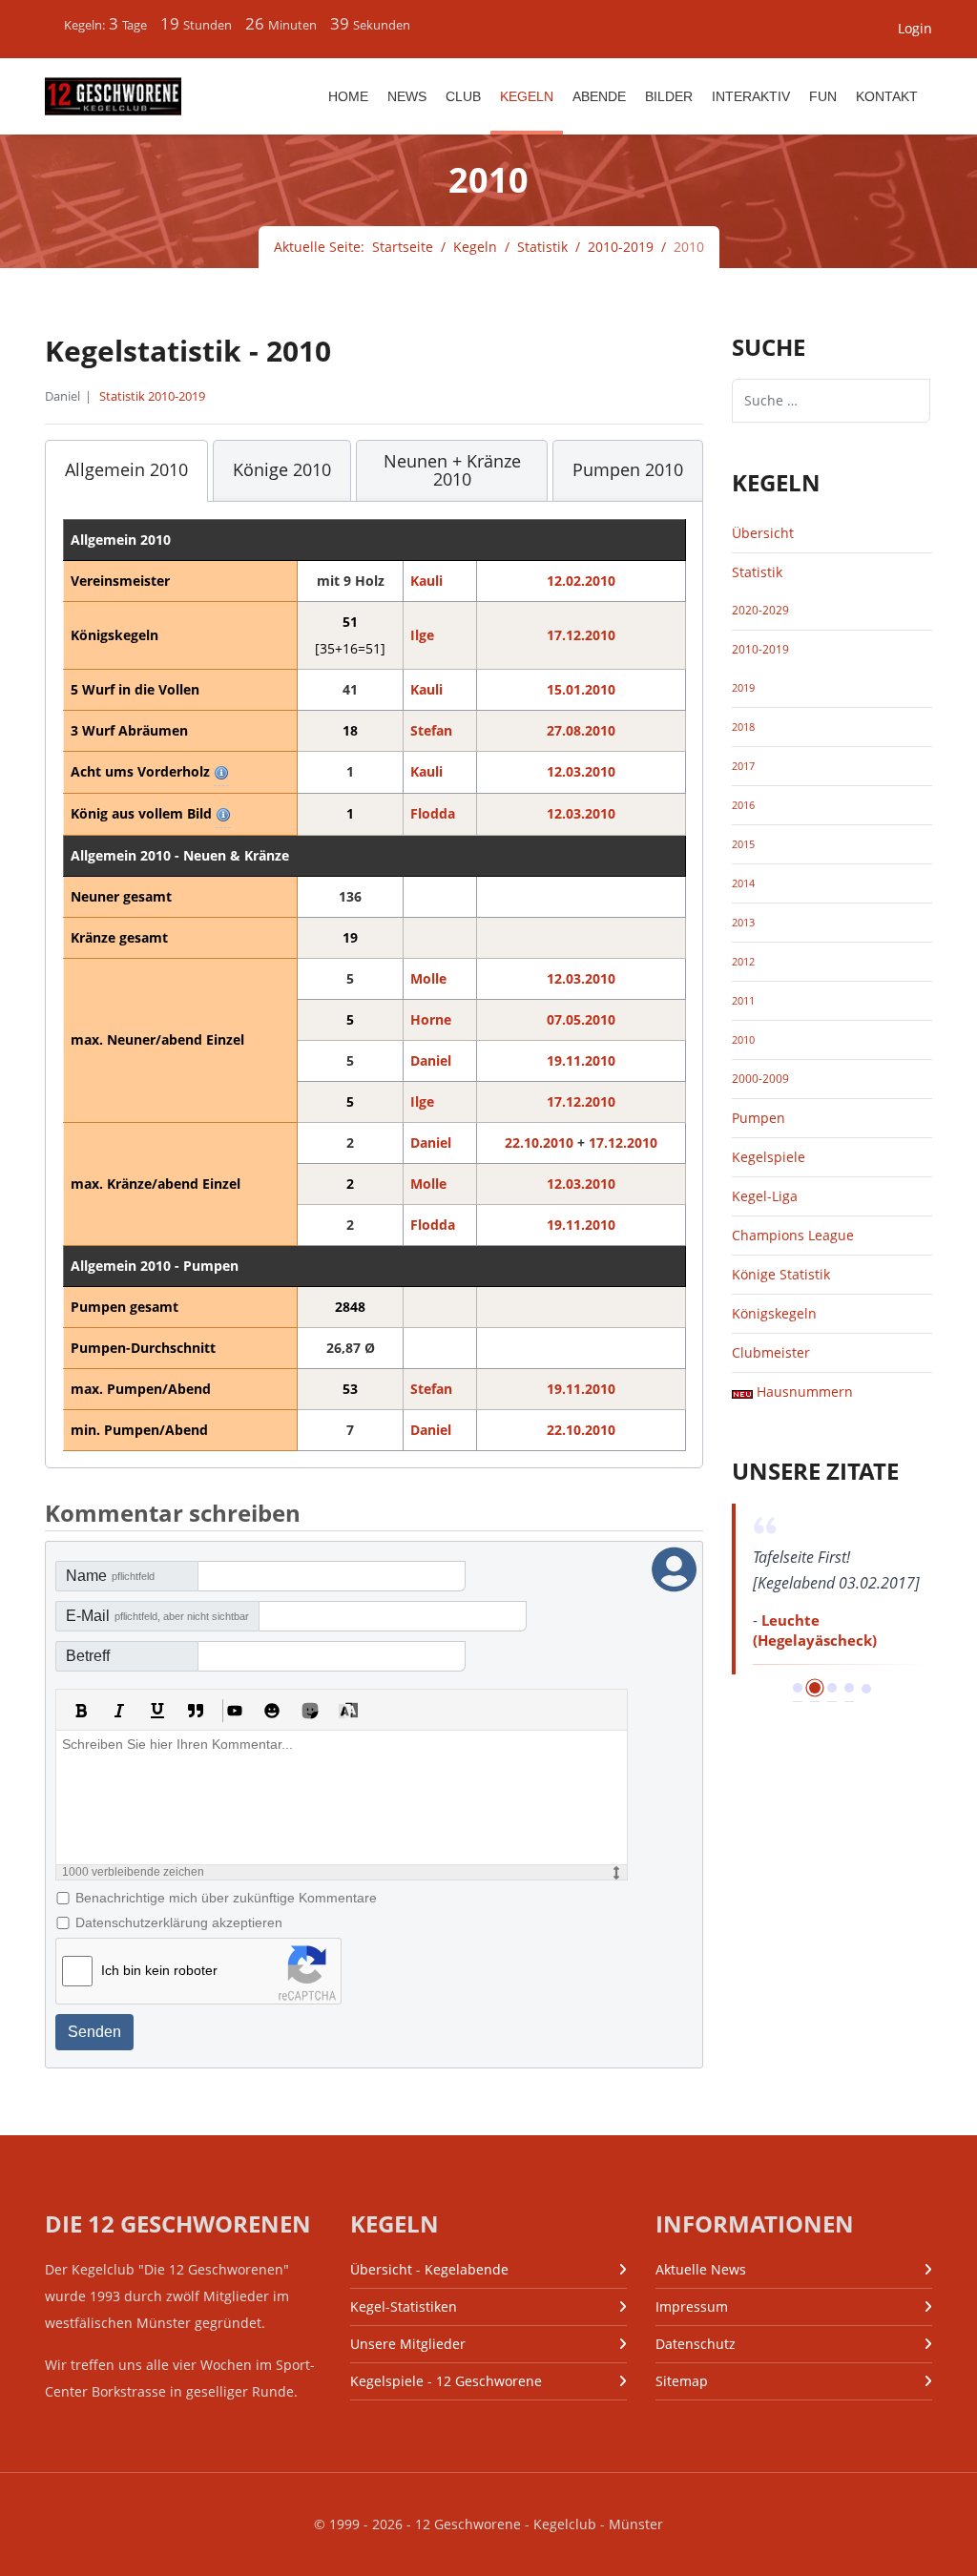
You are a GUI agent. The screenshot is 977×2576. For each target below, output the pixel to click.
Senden (94, 2032)
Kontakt (887, 96)
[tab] (126, 471)
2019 (743, 688)
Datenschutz (696, 2344)
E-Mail (157, 1616)
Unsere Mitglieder (408, 2344)
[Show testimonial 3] (832, 1688)
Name (110, 1576)
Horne (431, 1019)
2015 (743, 844)
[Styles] (348, 1711)
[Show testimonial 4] (849, 1688)
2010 (743, 1040)
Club (463, 96)
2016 (743, 805)
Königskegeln (774, 1313)
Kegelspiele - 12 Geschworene (446, 2381)
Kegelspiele (769, 1157)
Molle (428, 978)
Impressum (692, 2306)
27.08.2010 (581, 730)
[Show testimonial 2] (815, 1688)
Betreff (88, 1656)
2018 (743, 727)
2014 (743, 883)
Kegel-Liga (765, 1196)
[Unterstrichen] (157, 1711)
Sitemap (682, 2381)
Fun (823, 96)
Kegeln (527, 96)
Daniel (431, 1060)
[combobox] (831, 401)
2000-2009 (760, 1079)
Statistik (757, 572)
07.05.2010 (581, 1019)
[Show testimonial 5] (866, 1689)
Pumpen (759, 1118)
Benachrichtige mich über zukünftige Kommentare (226, 1898)
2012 (743, 962)
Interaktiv (751, 96)
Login (915, 28)
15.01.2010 (581, 689)
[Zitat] (196, 1711)
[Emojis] (272, 1711)
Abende (599, 96)
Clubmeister (771, 1352)
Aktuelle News (701, 2269)
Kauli (426, 581)
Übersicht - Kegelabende (429, 2269)
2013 (743, 923)
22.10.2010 (539, 1143)
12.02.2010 (581, 581)
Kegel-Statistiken (404, 2306)
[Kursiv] (119, 1711)
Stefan (431, 730)
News (407, 96)
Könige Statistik (781, 1274)
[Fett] (81, 1711)
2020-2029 (760, 610)
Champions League (793, 1235)
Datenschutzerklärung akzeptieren (179, 1922)
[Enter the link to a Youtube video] (234, 1711)
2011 (743, 1001)
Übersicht (763, 533)
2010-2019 (760, 649)
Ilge (422, 635)
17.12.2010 (581, 635)
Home (348, 96)
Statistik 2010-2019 (152, 396)
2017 (743, 766)
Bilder (669, 96)
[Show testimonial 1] (798, 1688)
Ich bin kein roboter (159, 1970)
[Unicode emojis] (310, 1711)
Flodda (433, 813)
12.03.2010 (581, 771)
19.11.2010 (581, 1060)
